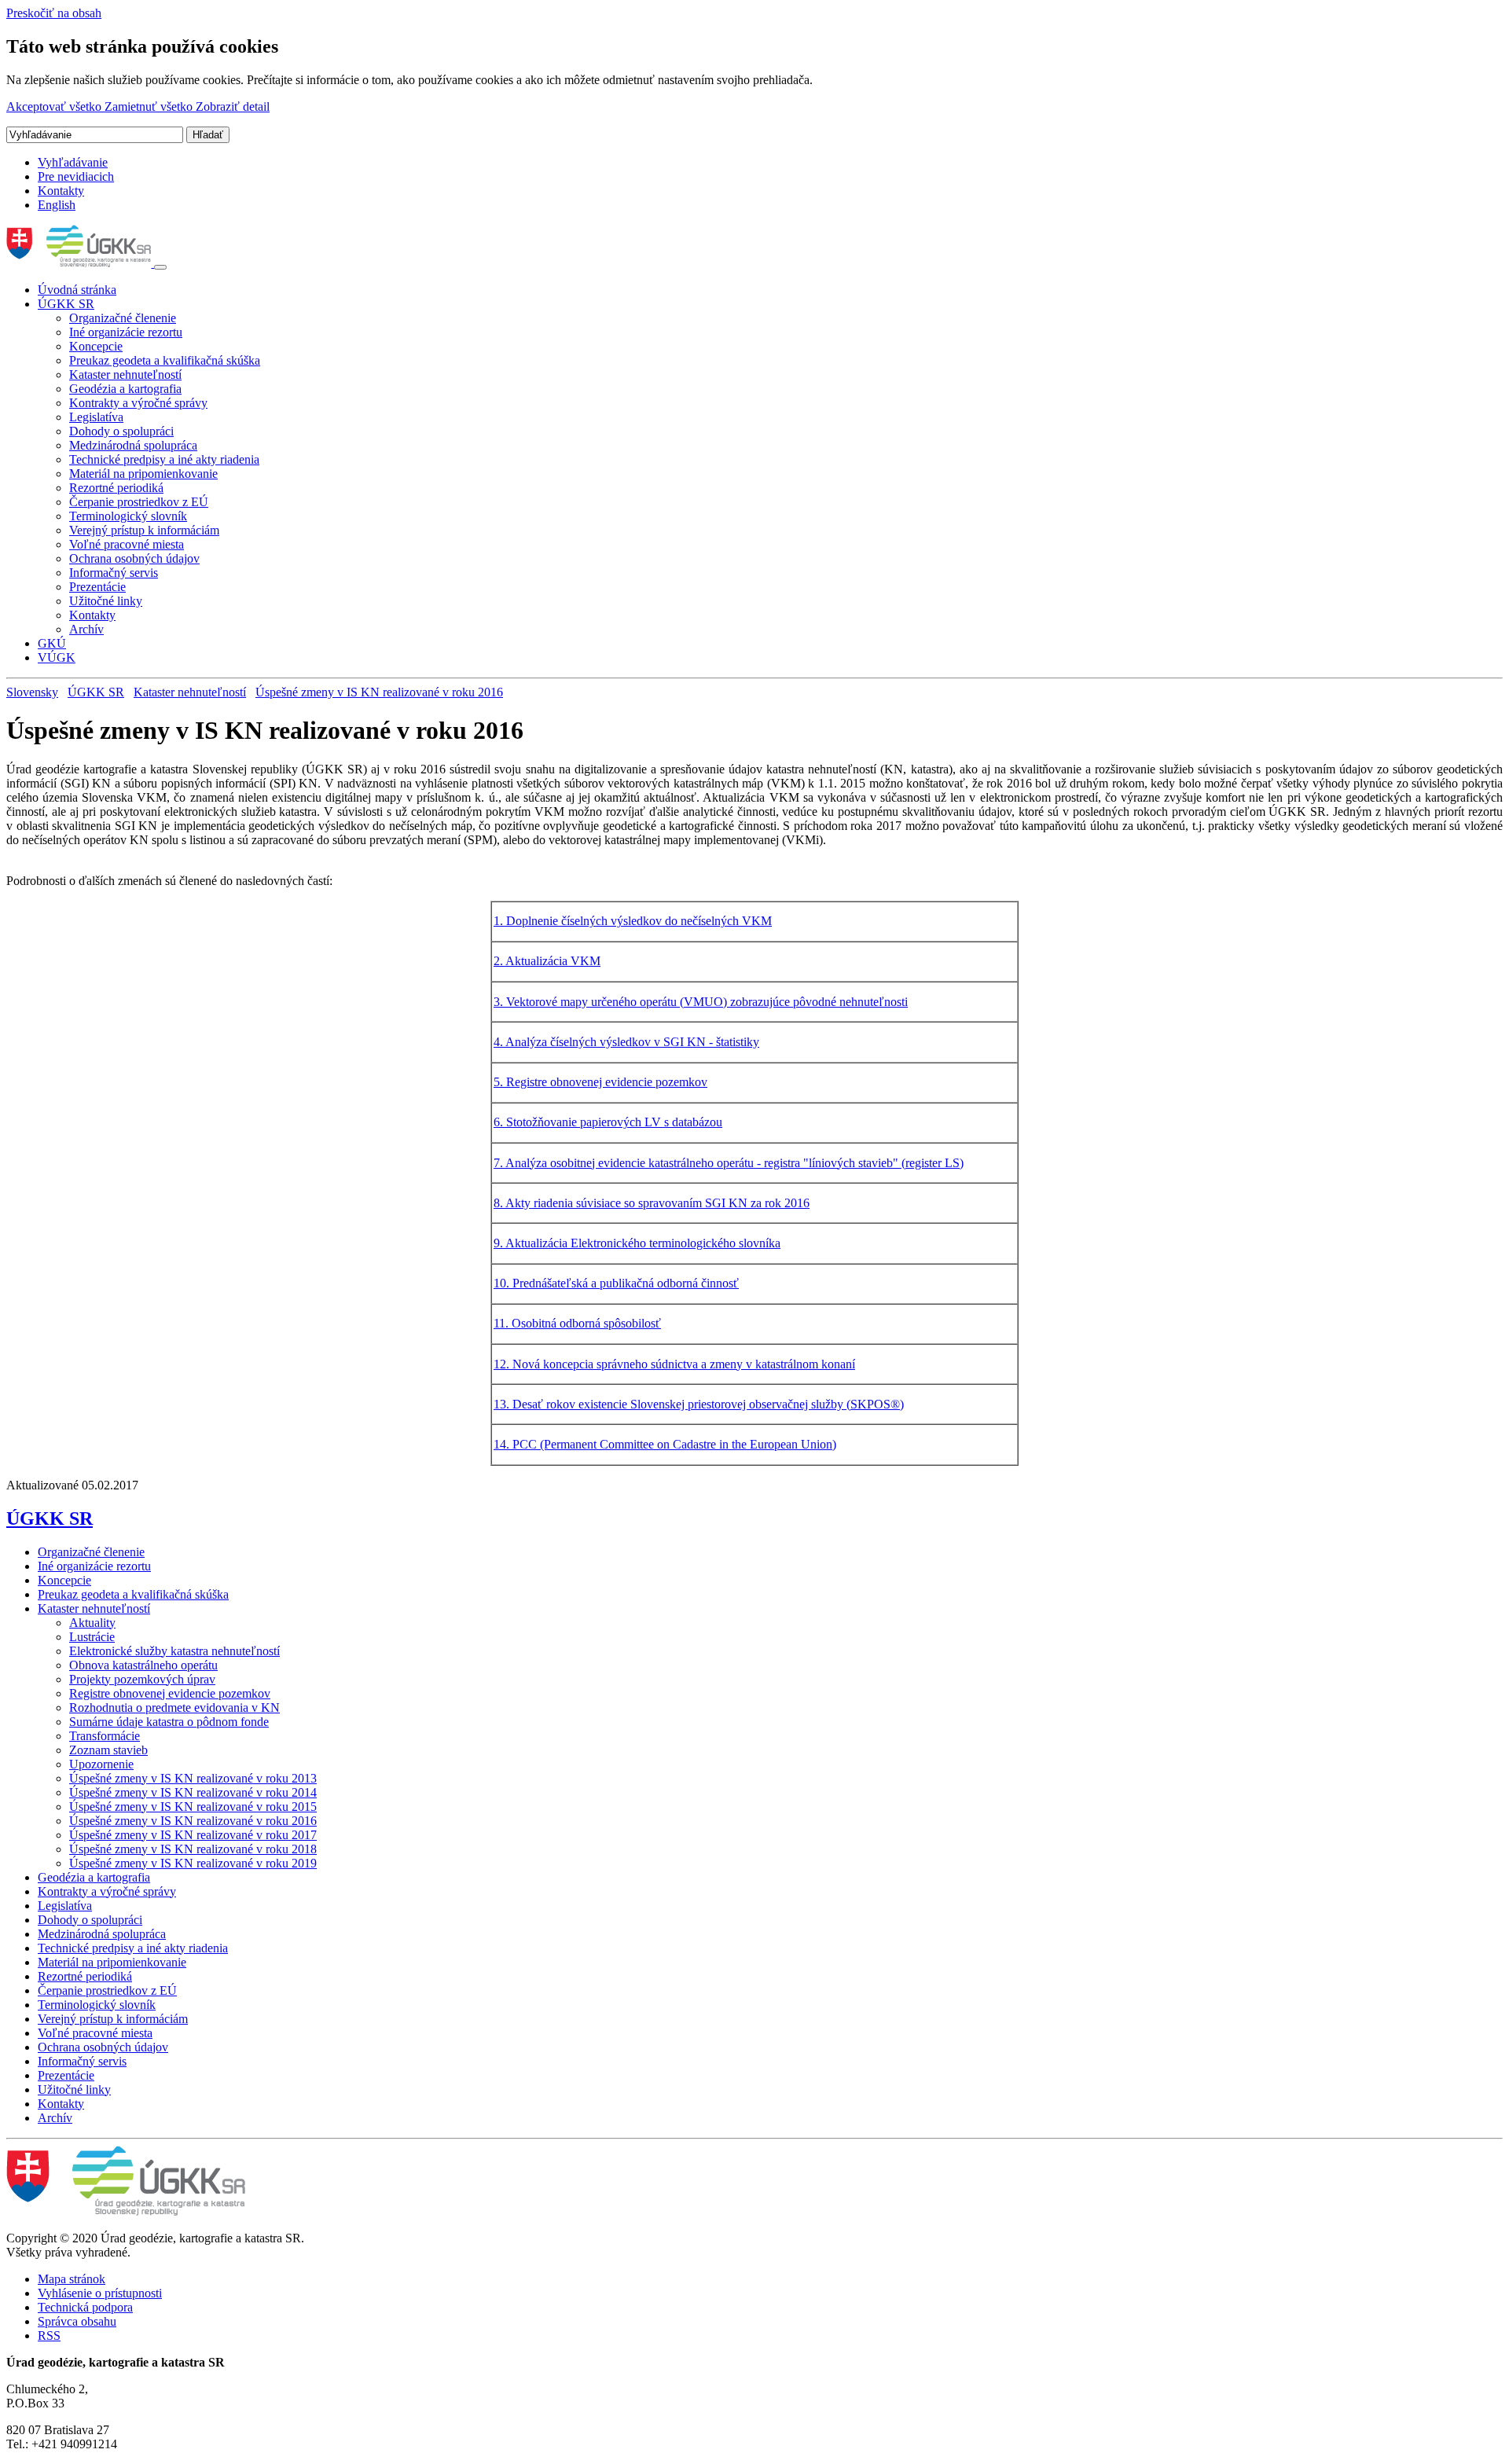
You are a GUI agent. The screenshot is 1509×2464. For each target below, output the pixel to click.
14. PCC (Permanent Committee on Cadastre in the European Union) (665, 1444)
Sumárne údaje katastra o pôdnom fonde (169, 1722)
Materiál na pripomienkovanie (143, 474)
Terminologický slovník (128, 516)
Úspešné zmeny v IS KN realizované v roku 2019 (193, 1863)
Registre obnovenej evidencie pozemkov (170, 1693)
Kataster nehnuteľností (125, 375)
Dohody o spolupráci (121, 431)
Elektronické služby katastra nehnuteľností (174, 1651)
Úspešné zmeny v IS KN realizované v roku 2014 (193, 1792)
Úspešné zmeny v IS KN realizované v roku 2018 (193, 1849)
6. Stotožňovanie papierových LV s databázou (608, 1122)
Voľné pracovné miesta (127, 544)
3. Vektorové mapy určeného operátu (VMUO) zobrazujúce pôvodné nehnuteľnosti (701, 1002)
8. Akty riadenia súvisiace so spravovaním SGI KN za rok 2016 (652, 1203)
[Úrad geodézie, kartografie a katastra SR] (80, 263)
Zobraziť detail (233, 106)
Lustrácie (92, 1637)
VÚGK (57, 657)
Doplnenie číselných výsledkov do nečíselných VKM (639, 921)
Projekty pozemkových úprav (142, 1679)
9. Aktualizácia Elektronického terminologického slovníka (637, 1243)
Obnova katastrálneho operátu (143, 1665)
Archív (86, 629)
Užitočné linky (106, 601)
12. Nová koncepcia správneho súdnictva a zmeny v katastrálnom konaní (674, 1364)
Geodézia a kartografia (125, 389)
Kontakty (61, 191)
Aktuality (92, 1623)
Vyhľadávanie (73, 162)
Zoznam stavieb (108, 1750)
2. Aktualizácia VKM (547, 961)
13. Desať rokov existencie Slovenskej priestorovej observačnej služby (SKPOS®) (699, 1404)
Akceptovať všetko (55, 106)
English (57, 205)
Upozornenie (101, 1764)
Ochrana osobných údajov (134, 558)
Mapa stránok (72, 2279)
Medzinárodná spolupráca (133, 445)
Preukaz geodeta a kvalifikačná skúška (165, 360)
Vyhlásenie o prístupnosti (100, 2293)
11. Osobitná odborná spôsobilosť (577, 1323)
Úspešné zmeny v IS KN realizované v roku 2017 (193, 1835)
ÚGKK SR (66, 304)
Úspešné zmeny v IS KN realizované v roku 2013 (193, 1778)
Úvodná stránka (77, 290)
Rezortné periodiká (116, 488)
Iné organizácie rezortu (126, 332)
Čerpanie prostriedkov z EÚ (139, 502)
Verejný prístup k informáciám (144, 530)
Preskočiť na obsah (54, 13)
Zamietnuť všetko (150, 106)
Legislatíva (96, 417)
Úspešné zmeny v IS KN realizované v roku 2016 (379, 692)
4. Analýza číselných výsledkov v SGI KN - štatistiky (626, 1042)
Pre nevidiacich (76, 176)
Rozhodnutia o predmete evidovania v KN (174, 1708)
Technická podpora (85, 2307)
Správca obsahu (77, 2321)
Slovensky (32, 692)
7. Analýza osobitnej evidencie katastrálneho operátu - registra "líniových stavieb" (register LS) (729, 1163)
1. (500, 921)
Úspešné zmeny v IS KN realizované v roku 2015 (193, 1807)
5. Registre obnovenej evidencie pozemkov (600, 1082)
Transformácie (105, 1736)
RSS (49, 2335)
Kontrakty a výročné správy (138, 403)
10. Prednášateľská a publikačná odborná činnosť (616, 1283)
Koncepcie (96, 346)
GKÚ (52, 643)
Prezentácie (97, 587)
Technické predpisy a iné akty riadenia (164, 459)
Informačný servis (114, 573)
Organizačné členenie (123, 318)
